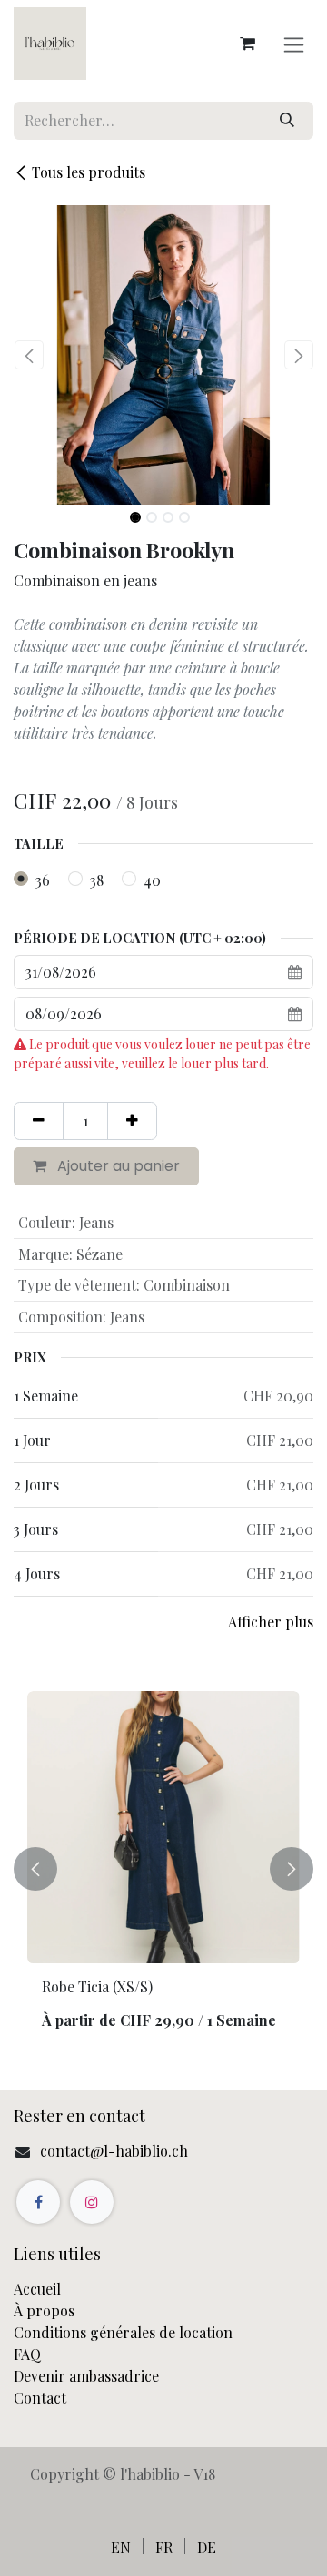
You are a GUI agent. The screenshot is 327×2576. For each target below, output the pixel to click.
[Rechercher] (287, 121)
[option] (163, 1868)
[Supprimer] (39, 1121)
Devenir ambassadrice (88, 2376)
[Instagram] (92, 2202)
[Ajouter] (132, 1121)
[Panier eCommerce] (247, 44)
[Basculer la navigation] (294, 44)
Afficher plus (271, 1622)
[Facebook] (38, 2202)
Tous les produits (89, 172)
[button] (29, 355)
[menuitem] (121, 2547)
